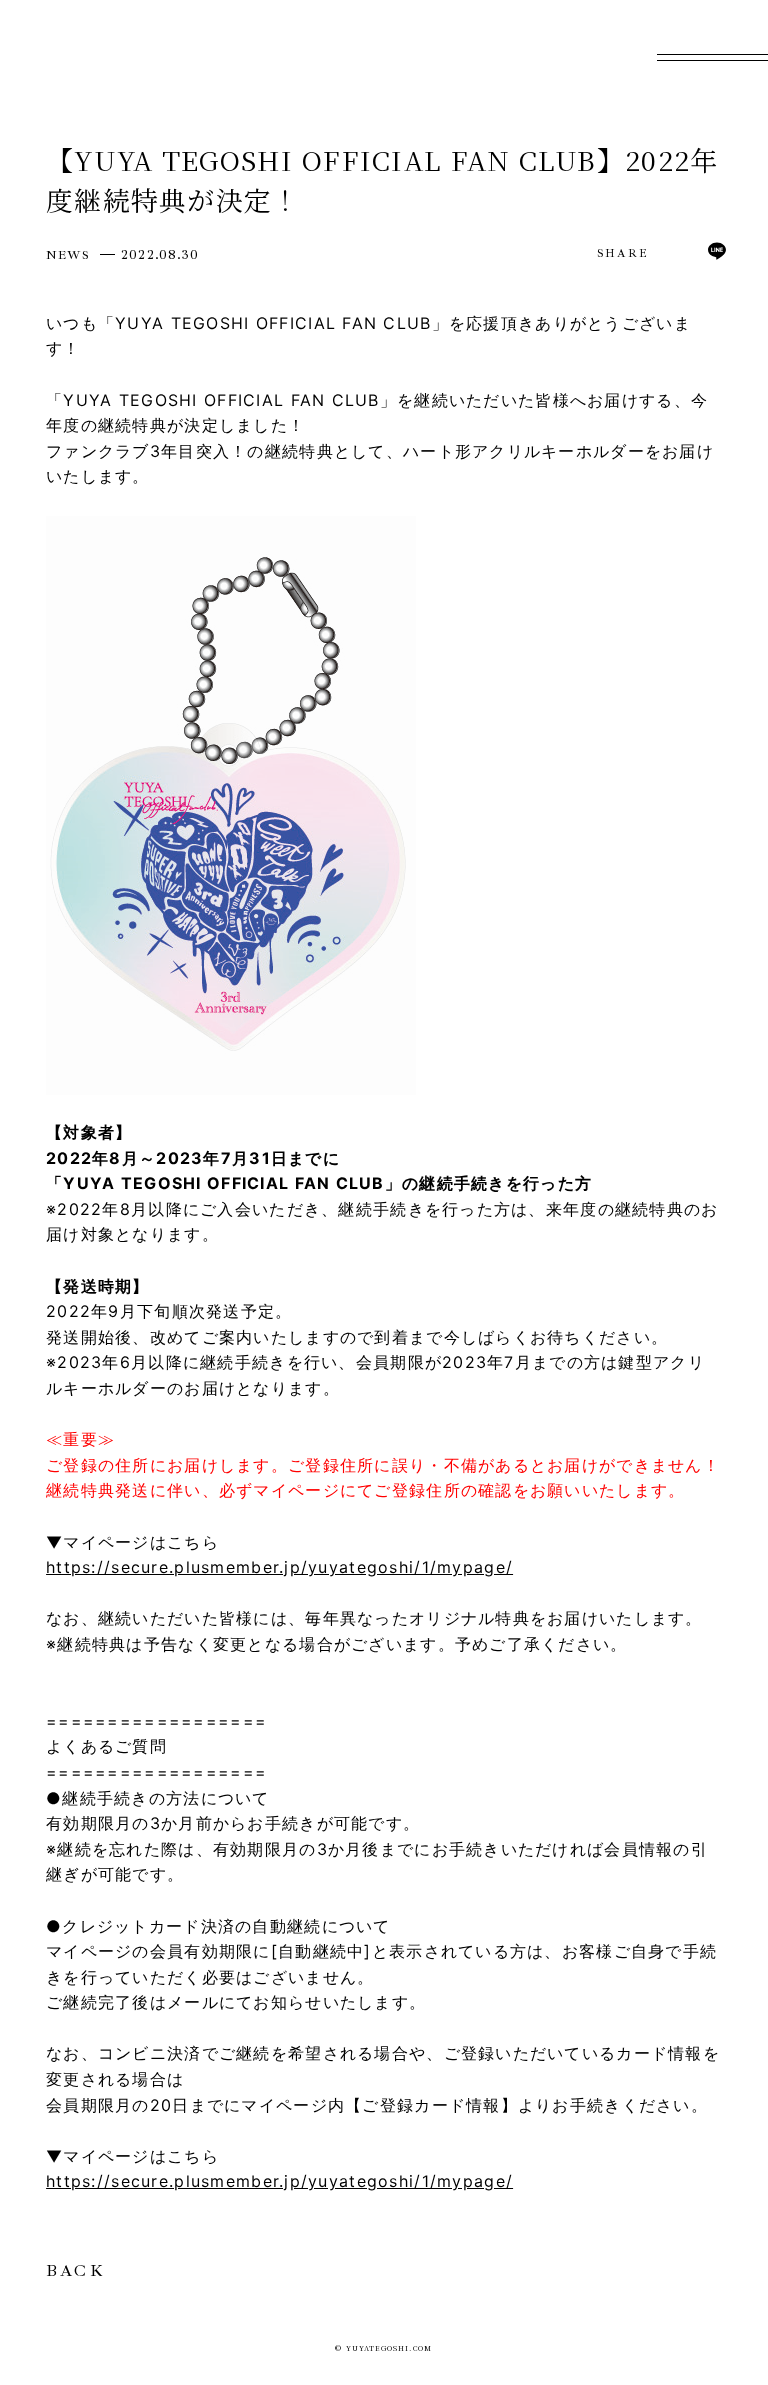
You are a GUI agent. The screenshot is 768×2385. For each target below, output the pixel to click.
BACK (76, 2271)
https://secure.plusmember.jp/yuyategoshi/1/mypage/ (279, 1567)
